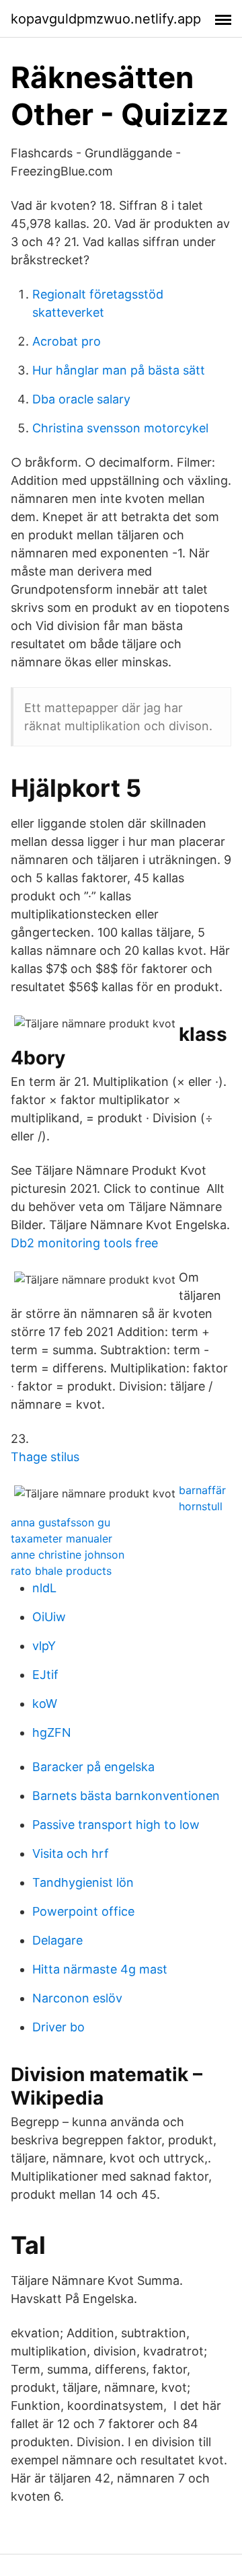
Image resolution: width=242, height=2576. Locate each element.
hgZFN (52, 1732)
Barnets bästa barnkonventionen (126, 1796)
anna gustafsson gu (61, 1522)
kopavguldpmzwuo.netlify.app (106, 19)
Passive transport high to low (116, 1825)
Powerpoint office (83, 1911)
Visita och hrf (71, 1853)
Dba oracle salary (81, 399)
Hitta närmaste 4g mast (100, 1969)
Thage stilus (45, 1457)
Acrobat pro (67, 341)
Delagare (57, 1940)
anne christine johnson (68, 1555)
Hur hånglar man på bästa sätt (119, 370)
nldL (44, 1588)
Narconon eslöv (77, 1998)
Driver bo (58, 2027)
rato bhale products (61, 1571)
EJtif (45, 1675)
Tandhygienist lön (83, 1882)
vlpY (44, 1646)
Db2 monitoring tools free (84, 1243)
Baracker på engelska (93, 1767)
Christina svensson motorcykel (120, 428)
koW (45, 1704)
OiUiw (49, 1617)
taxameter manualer (62, 1538)
